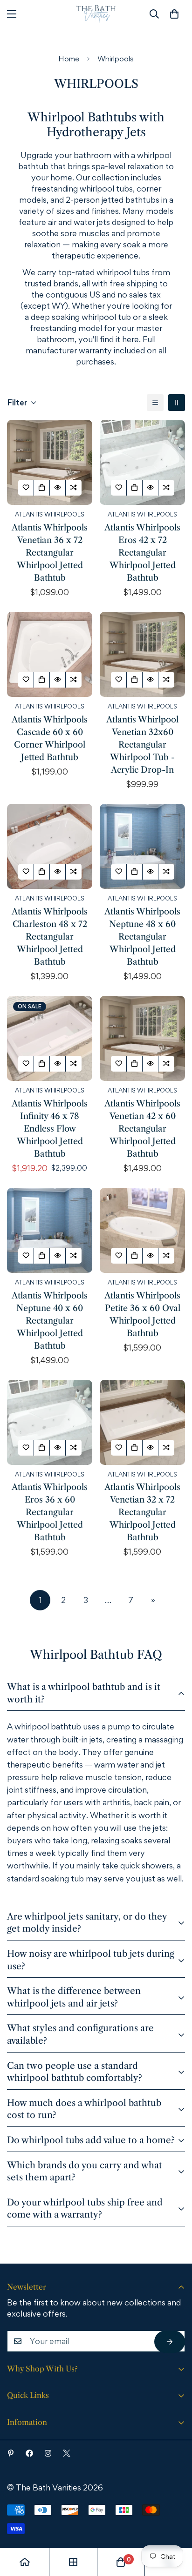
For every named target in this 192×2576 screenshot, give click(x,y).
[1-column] (155, 403)
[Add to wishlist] (26, 488)
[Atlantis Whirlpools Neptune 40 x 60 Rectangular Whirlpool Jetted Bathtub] (50, 1230)
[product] (25, 2562)
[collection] (73, 2562)
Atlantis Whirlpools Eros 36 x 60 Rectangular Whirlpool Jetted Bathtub (50, 1512)
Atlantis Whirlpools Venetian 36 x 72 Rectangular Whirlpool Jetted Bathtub (50, 553)
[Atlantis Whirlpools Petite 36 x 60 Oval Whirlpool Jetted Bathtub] (142, 1230)
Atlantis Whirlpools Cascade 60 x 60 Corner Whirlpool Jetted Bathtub (50, 738)
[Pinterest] (11, 2453)
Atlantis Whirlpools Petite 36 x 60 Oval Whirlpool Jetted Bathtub (142, 1314)
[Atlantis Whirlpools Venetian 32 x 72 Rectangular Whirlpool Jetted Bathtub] (142, 1422)
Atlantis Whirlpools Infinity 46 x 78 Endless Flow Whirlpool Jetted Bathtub (50, 1129)
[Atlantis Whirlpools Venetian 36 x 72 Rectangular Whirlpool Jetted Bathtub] (50, 462)
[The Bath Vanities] (96, 14)
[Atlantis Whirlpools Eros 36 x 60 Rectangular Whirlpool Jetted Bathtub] (50, 1422)
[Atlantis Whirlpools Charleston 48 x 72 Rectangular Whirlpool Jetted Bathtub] (50, 846)
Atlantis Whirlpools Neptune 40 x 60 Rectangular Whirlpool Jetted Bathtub (50, 1321)
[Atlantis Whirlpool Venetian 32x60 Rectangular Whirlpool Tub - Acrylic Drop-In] (142, 654)
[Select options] (42, 488)
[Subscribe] (170, 2342)
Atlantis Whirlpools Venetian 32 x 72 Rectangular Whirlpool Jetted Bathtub (142, 1512)
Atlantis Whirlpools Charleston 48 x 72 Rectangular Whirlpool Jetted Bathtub (50, 937)
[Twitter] (67, 2453)
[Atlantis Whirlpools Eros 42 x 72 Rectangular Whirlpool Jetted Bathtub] (142, 462)
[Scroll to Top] (172, 2525)
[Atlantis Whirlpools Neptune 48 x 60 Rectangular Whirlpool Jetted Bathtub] (142, 846)
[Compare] (74, 488)
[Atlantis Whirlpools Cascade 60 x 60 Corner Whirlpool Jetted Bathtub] (50, 654)
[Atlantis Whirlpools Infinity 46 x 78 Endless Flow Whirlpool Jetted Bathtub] (50, 1038)
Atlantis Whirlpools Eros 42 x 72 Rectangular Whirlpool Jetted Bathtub (142, 553)
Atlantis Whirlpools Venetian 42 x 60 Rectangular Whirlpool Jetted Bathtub (142, 1129)
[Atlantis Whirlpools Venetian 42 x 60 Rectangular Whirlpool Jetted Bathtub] (142, 1038)
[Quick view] (58, 488)
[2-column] (177, 403)
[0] (174, 14)
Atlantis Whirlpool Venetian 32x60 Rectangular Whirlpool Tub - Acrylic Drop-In (142, 745)
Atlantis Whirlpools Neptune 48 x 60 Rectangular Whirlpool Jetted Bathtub (142, 937)
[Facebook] (29, 2453)
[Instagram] (48, 2453)
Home (69, 59)
